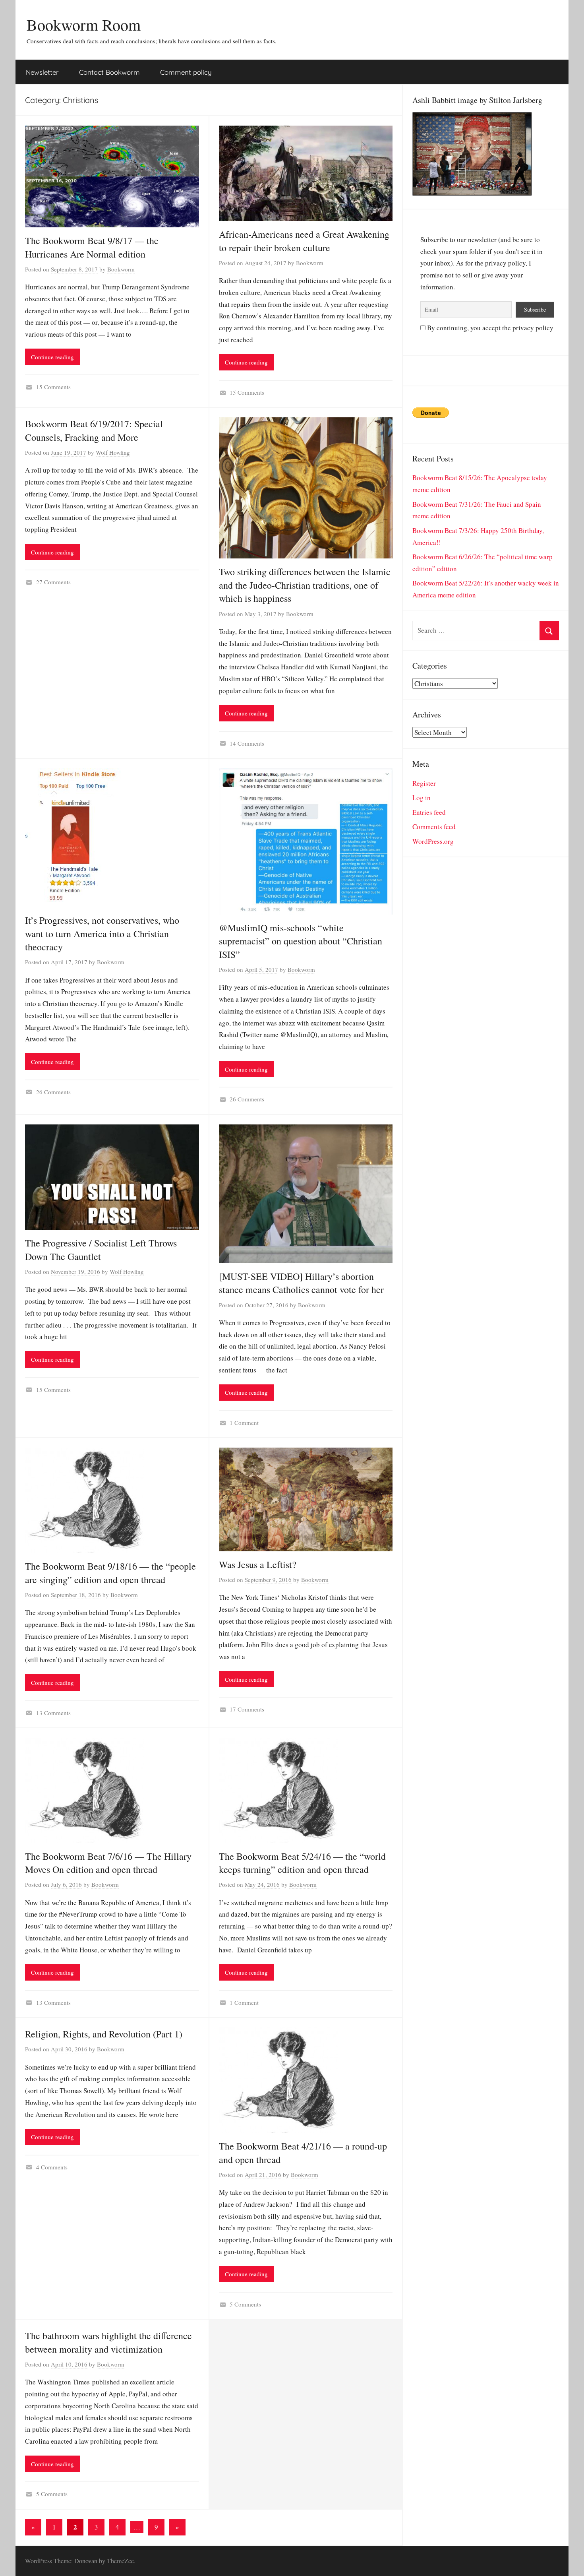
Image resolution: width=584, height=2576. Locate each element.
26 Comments (53, 1092)
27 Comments (53, 582)
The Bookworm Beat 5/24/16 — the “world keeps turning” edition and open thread (302, 1863)
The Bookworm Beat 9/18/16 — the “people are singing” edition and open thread (110, 1573)
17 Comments (247, 1709)
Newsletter (42, 72)
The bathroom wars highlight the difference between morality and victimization (108, 2342)
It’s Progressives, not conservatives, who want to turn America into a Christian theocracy (102, 933)
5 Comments (245, 2304)
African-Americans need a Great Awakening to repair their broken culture (304, 241)
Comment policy (186, 72)
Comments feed (434, 827)
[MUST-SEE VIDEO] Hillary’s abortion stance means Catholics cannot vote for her (301, 1283)
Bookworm (121, 269)
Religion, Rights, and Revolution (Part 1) (104, 2034)
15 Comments (53, 387)
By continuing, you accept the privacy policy (489, 328)
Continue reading (52, 357)
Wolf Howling (113, 452)
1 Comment (244, 1423)
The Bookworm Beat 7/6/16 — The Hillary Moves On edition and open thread (108, 1863)
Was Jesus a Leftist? (258, 1564)
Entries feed (429, 812)
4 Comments (52, 2167)
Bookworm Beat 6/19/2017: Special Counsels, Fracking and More (94, 430)
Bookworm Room (84, 24)
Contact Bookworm (109, 72)
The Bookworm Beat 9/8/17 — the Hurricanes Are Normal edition (92, 247)
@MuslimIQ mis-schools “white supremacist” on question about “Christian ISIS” (301, 941)
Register (424, 783)
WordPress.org (433, 841)
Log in (422, 798)
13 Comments (53, 1713)
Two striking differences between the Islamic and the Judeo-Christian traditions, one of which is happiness (305, 585)
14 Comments (247, 743)
